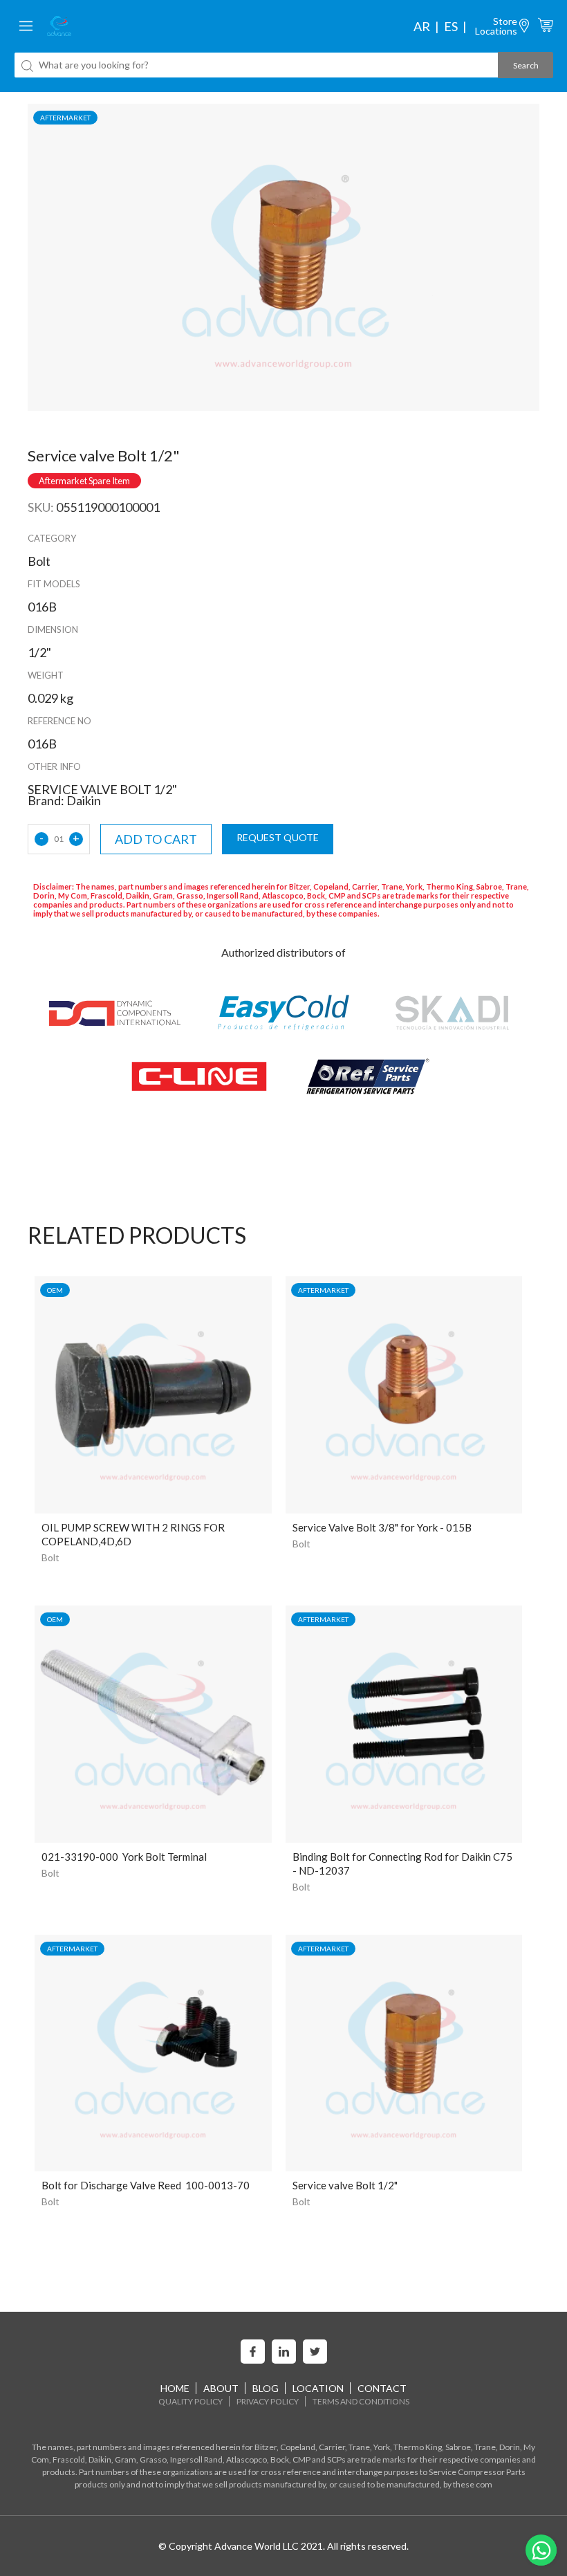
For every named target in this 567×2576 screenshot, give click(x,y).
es (451, 26)
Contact (382, 2388)
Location (318, 2388)
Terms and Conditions (361, 2401)
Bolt (50, 1557)
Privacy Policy (268, 2401)
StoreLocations (496, 26)
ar (422, 26)
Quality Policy (190, 2401)
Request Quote (278, 837)
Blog (266, 2388)
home (175, 2388)
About (221, 2388)
